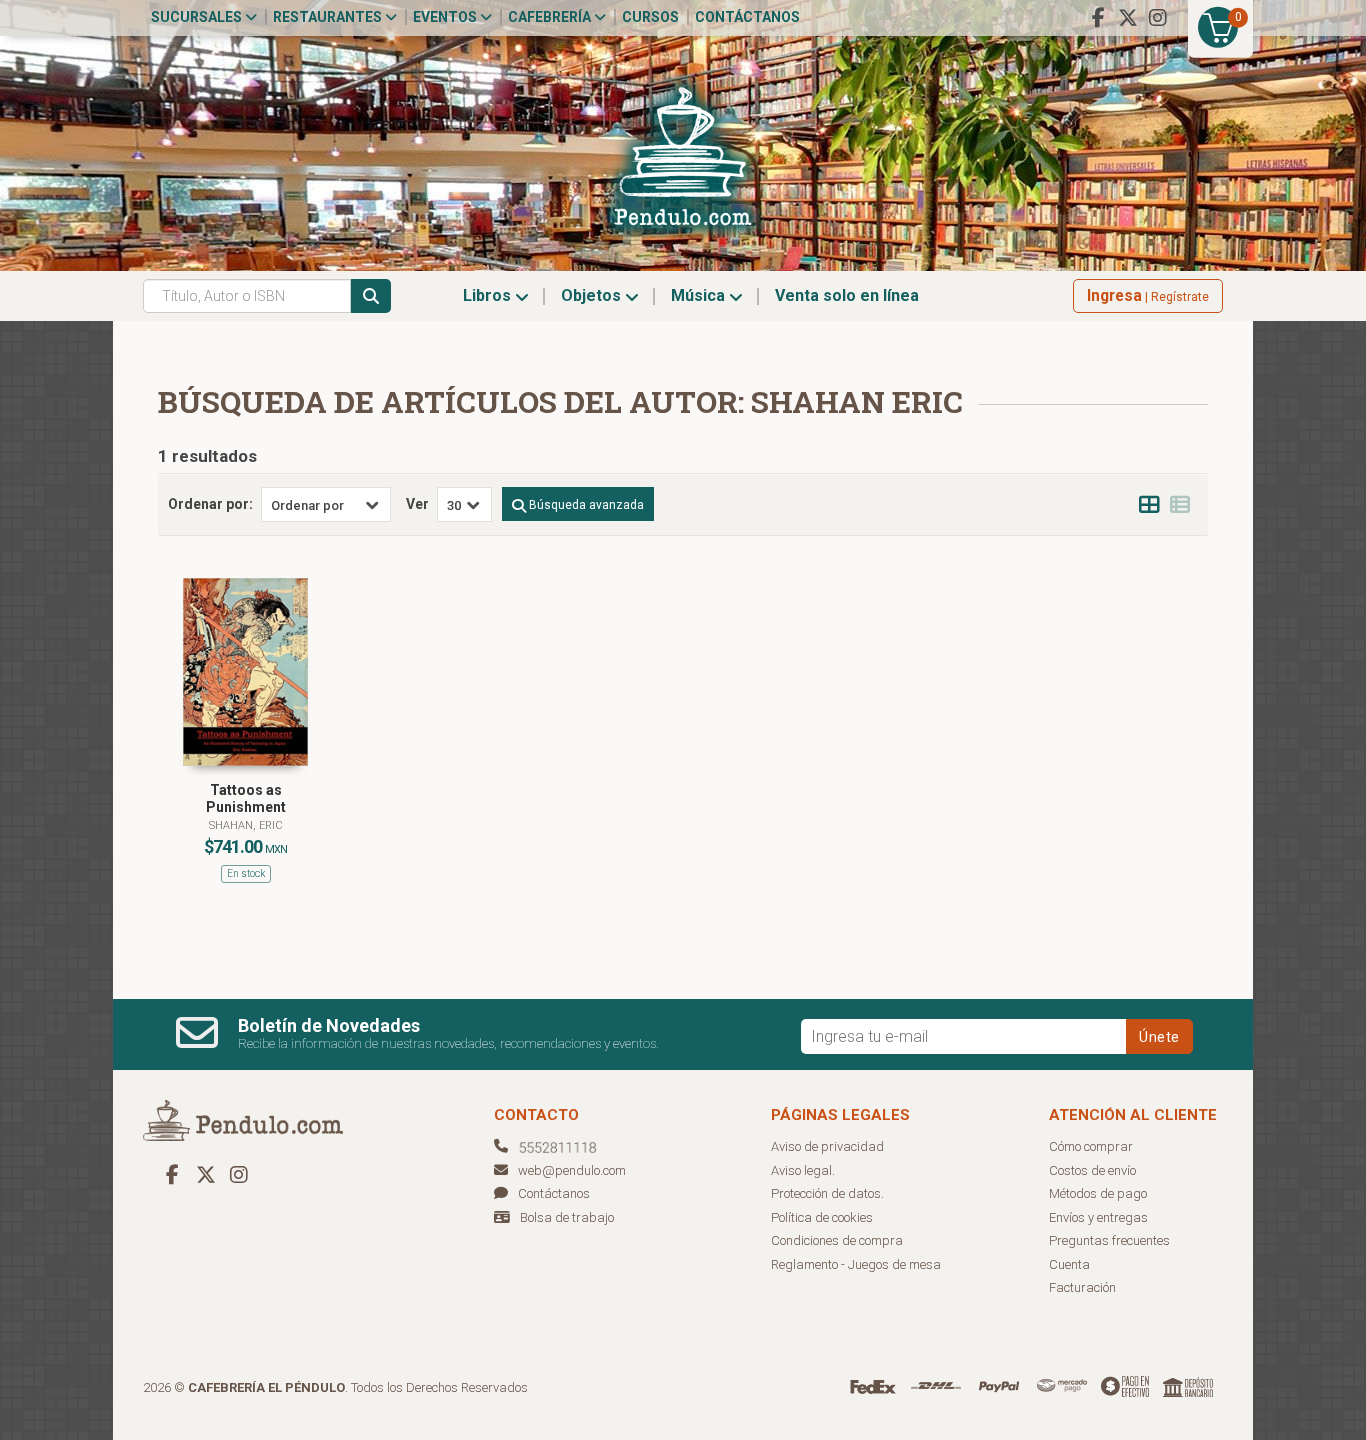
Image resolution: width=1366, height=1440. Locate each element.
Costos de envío (1092, 1170)
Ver (417, 504)
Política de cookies (822, 1217)
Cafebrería (551, 17)
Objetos (593, 295)
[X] (1128, 18)
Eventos (446, 17)
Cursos (650, 17)
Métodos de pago (1098, 1193)
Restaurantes (329, 17)
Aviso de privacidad (827, 1146)
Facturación (1082, 1287)
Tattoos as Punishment (246, 798)
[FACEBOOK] (1098, 18)
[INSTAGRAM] (1158, 18)
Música (700, 295)
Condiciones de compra (837, 1240)
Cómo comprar (1091, 1146)
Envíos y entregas (1098, 1217)
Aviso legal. (803, 1170)
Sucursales (198, 17)
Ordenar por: (210, 504)
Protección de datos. (827, 1193)
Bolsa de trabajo (567, 1217)
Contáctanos (747, 17)
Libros (489, 295)
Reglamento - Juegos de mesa (856, 1264)
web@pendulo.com (572, 1170)
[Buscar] (371, 296)
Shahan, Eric (246, 825)
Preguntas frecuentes (1109, 1240)
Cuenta (1069, 1264)
